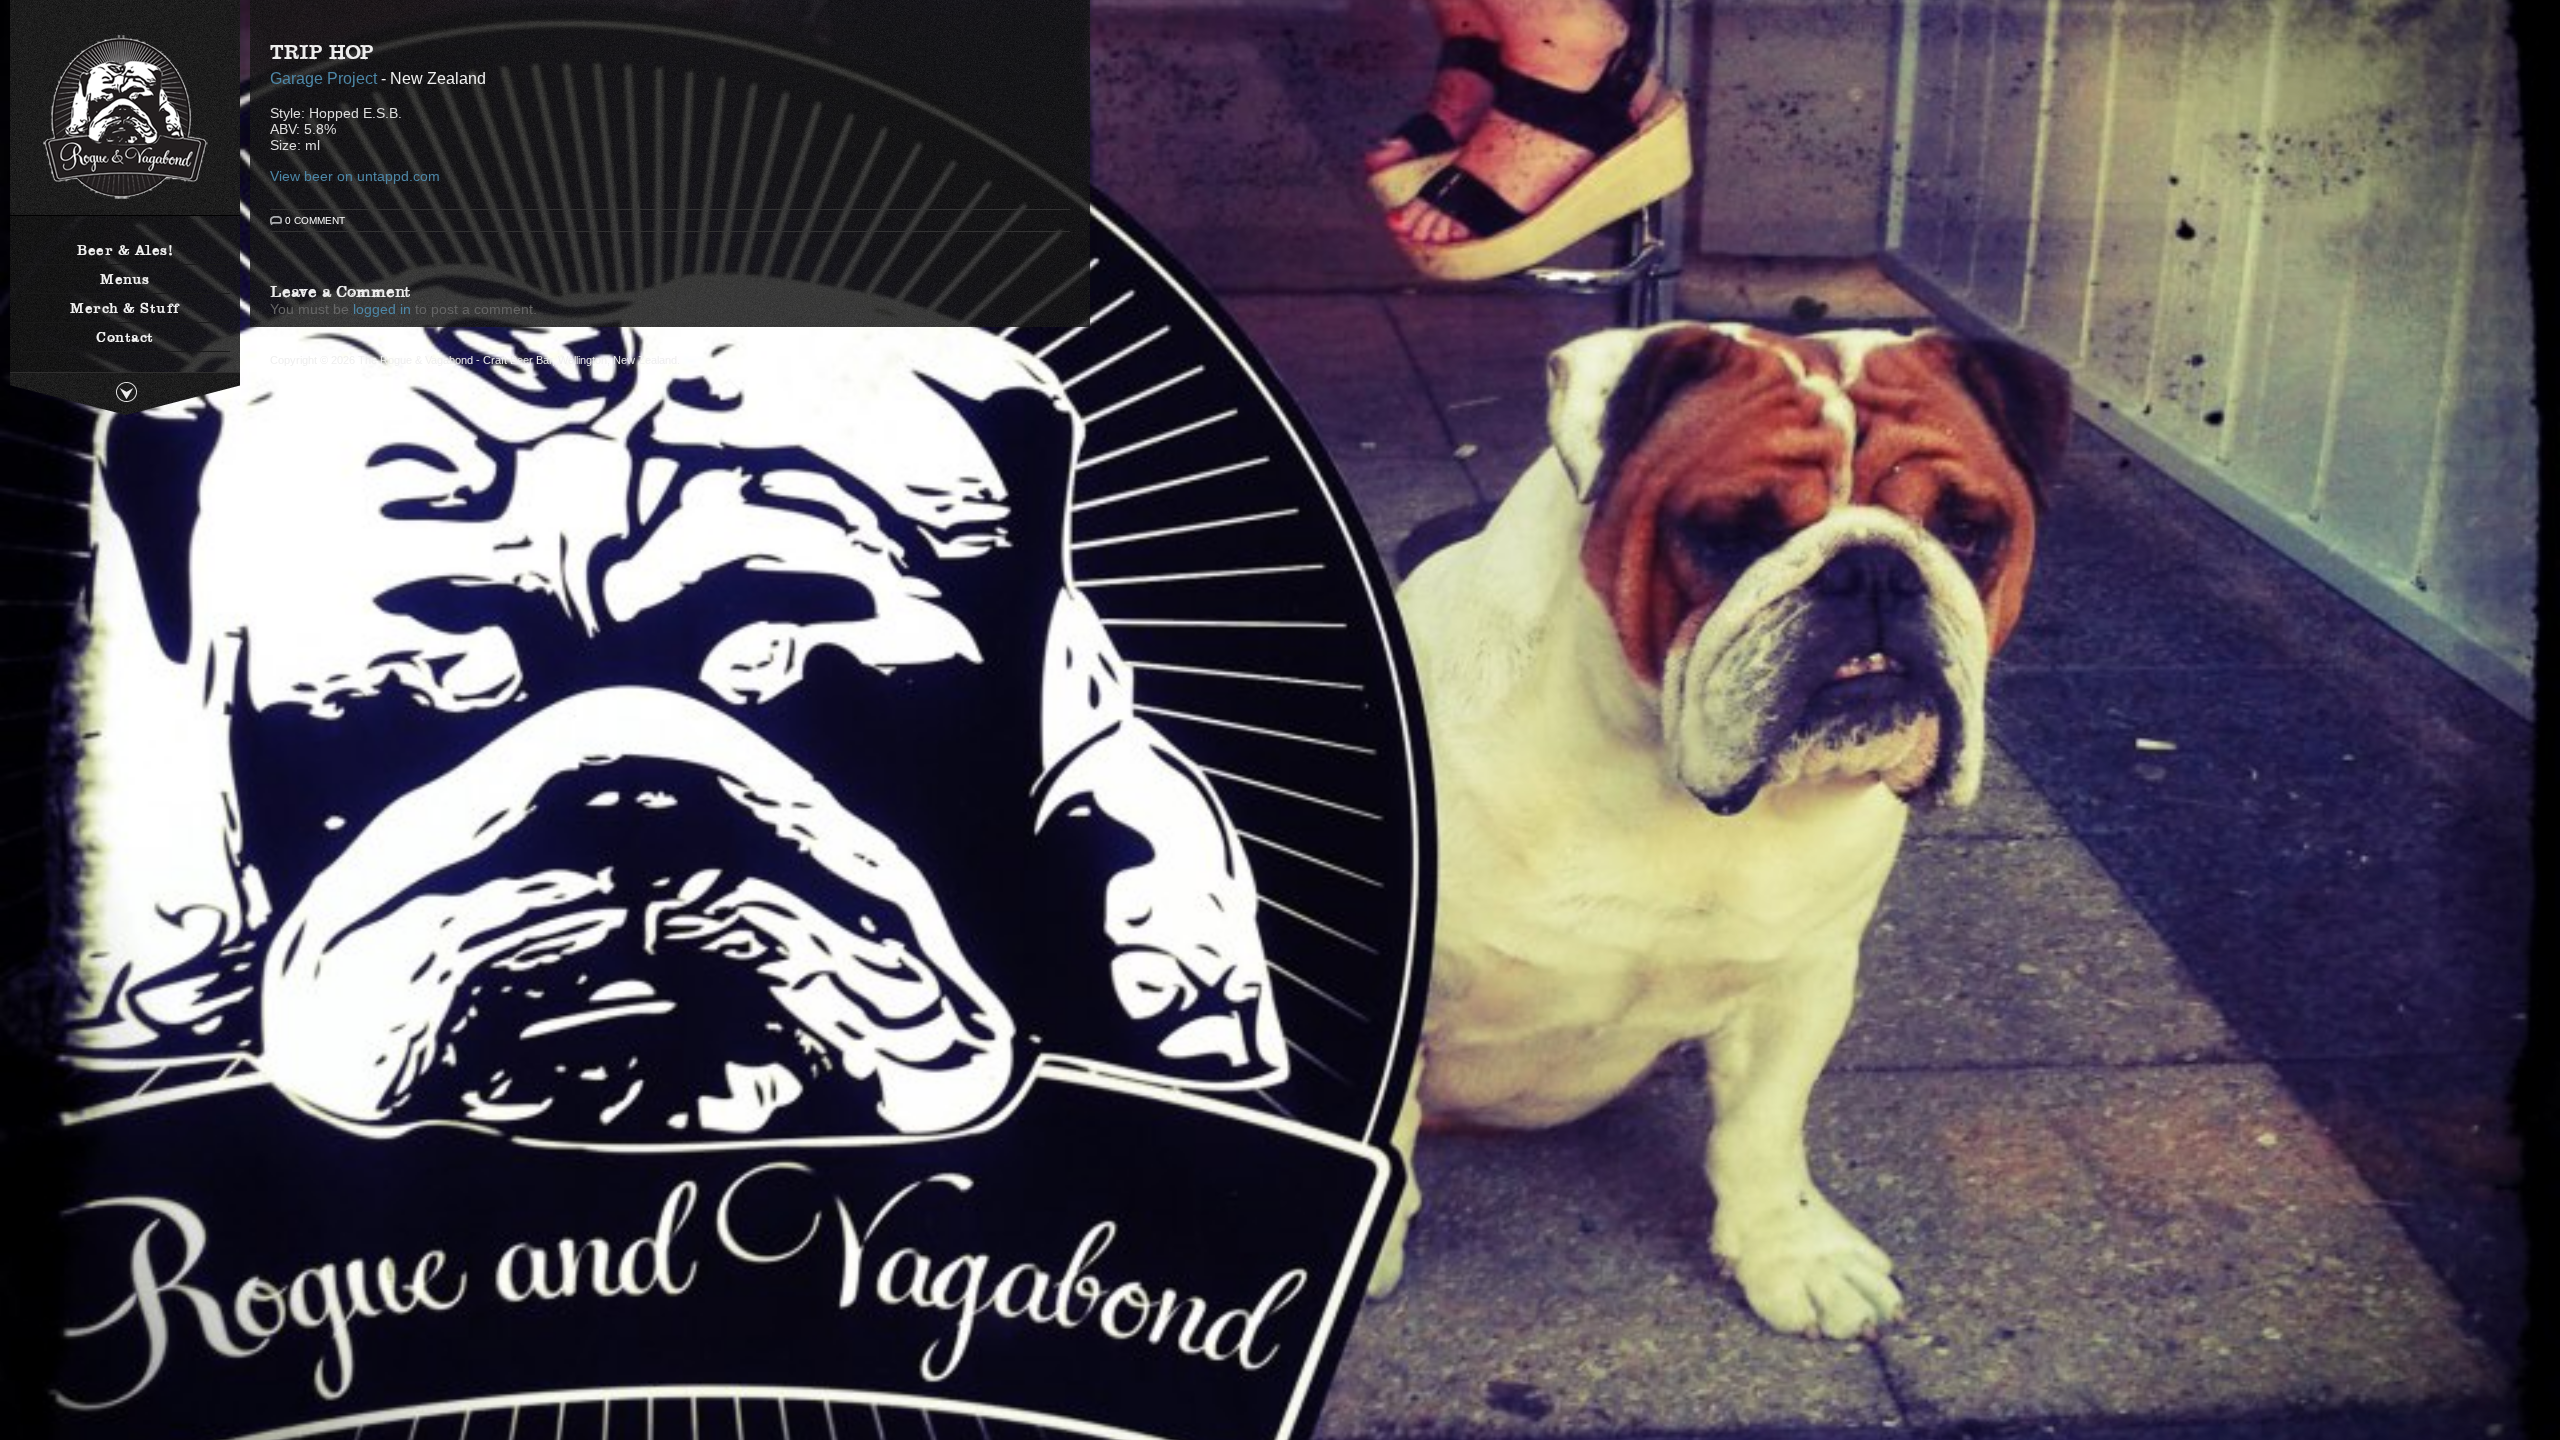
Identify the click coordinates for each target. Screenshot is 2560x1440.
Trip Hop (322, 52)
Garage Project (323, 78)
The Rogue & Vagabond (125, 117)
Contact (125, 337)
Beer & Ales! (125, 250)
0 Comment (315, 220)
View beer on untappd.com (355, 176)
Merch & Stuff (125, 308)
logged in (382, 309)
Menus (125, 279)
